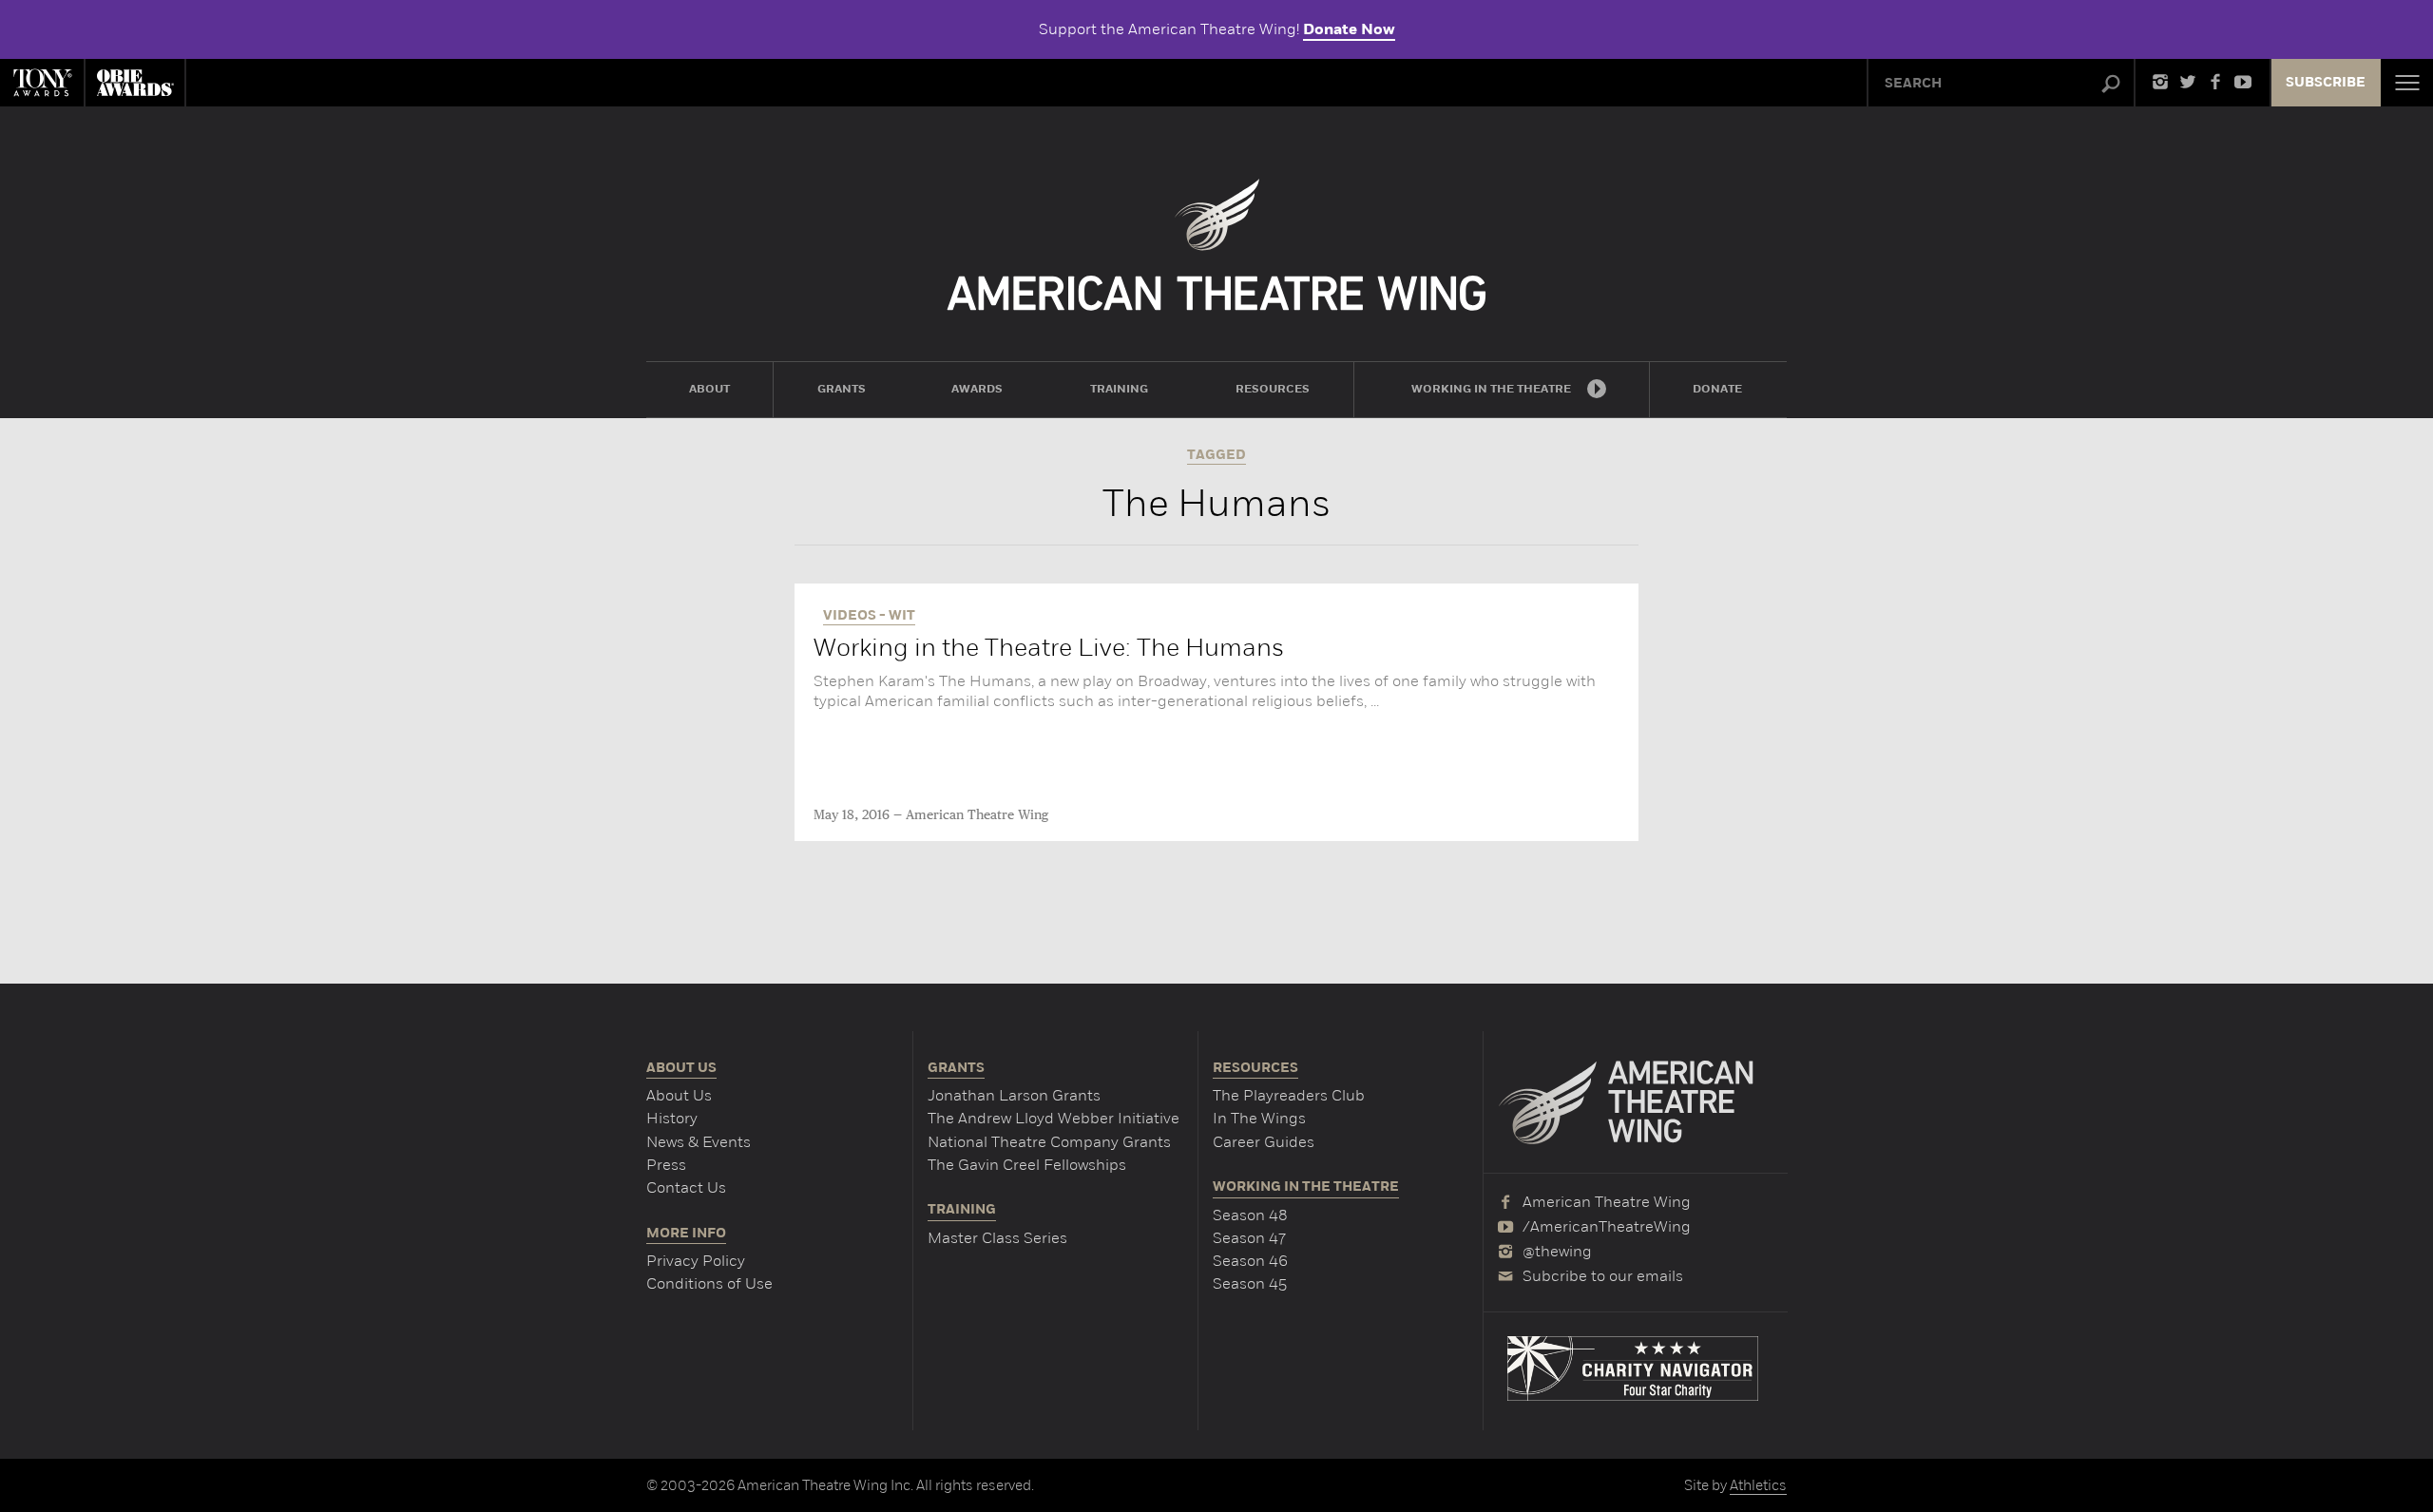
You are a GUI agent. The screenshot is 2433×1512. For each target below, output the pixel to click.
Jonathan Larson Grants (1014, 1095)
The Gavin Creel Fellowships (1027, 1165)
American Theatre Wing (977, 815)
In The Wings (1259, 1118)
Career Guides (1264, 1142)
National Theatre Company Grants (1049, 1142)
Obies (135, 83)
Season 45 (1250, 1283)
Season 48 (1250, 1215)
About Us (679, 1095)
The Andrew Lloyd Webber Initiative (1054, 1118)
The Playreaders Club (1289, 1095)
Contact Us (686, 1187)
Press (666, 1165)
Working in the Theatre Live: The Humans (1049, 648)
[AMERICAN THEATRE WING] (1217, 245)
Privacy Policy (696, 1261)
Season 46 (1250, 1261)
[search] (2111, 85)
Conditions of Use (709, 1283)
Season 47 (1249, 1238)
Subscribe (2326, 83)
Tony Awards (42, 83)
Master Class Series (997, 1238)
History (672, 1118)
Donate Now (1349, 29)
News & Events (699, 1142)
